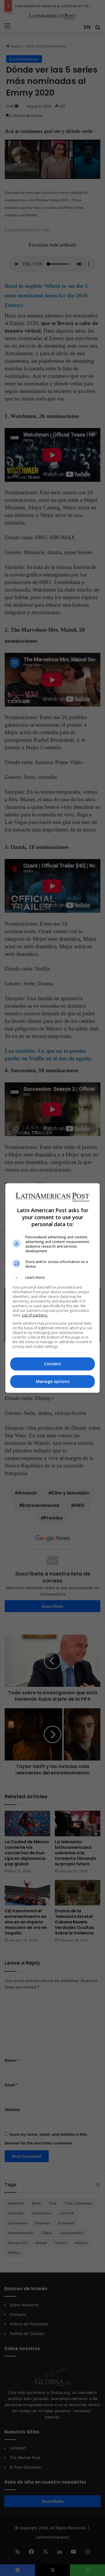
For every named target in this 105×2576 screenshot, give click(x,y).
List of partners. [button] (35, 1315)
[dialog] (52, 1288)
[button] (52, 1278)
